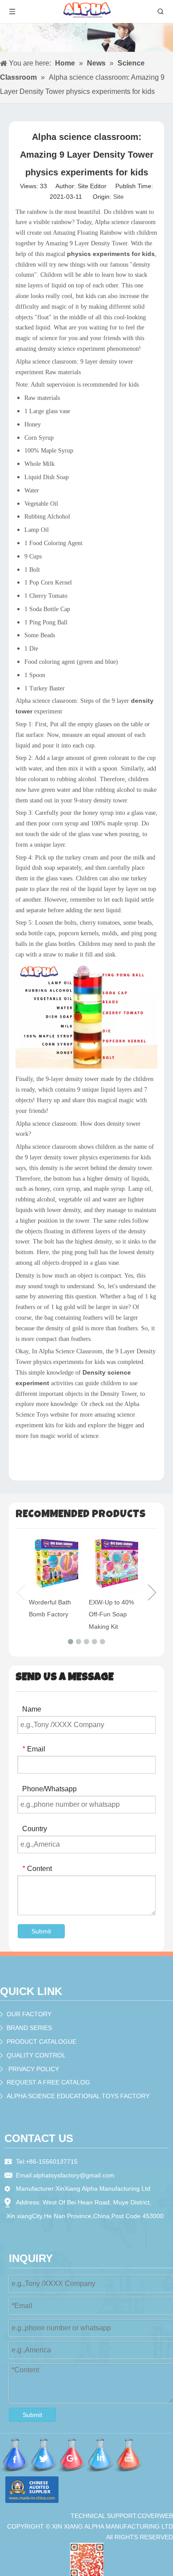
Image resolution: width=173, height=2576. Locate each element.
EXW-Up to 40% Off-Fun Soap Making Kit (111, 1614)
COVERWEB (155, 2516)
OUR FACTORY (29, 2014)
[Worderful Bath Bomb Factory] (57, 1565)
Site (118, 197)
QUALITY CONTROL (36, 2055)
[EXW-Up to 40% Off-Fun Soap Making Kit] (116, 1565)
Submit (41, 1931)
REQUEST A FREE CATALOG (48, 2082)
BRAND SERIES (29, 2028)
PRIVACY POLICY (34, 2069)
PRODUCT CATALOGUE (41, 2041)
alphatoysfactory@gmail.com (74, 2175)
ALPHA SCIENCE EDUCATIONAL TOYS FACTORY (78, 2096)
